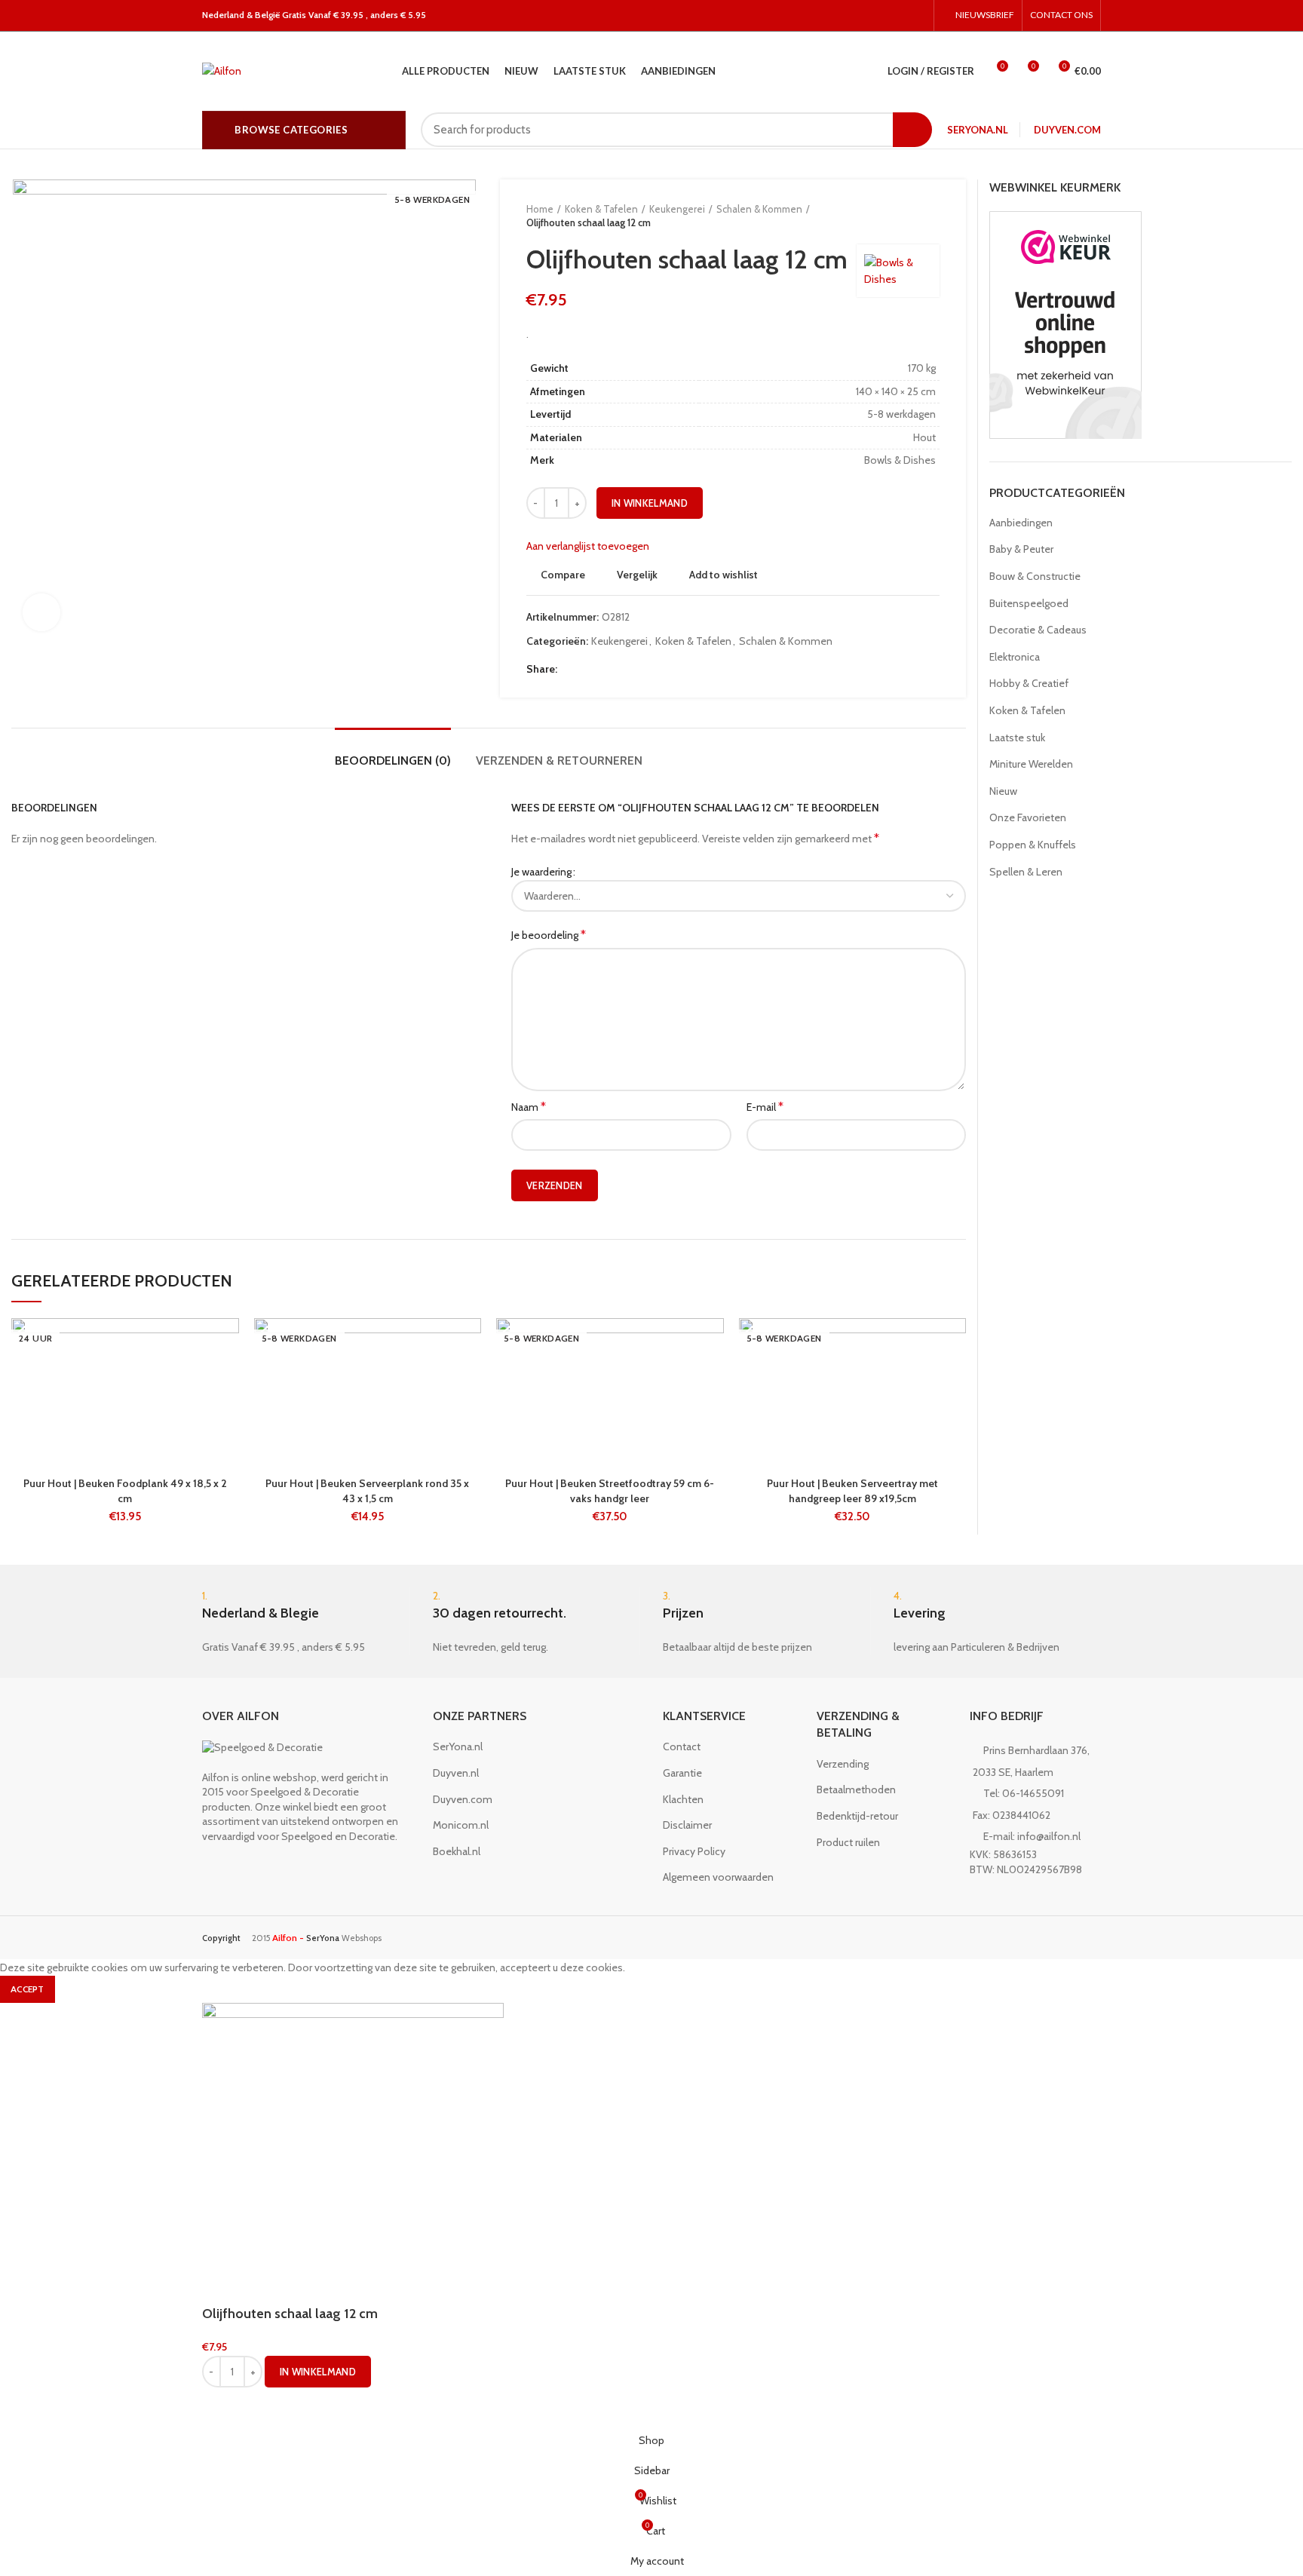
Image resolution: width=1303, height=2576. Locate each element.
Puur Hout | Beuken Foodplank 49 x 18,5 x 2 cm (125, 1491)
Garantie (682, 1773)
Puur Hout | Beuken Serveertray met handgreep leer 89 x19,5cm (852, 1491)
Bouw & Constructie (1035, 576)
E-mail (765, 1107)
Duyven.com (1067, 130)
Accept (28, 1989)
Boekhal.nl (457, 1851)
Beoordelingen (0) (393, 761)
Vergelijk (637, 575)
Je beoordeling (549, 935)
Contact (682, 1746)
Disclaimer (687, 1825)
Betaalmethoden (856, 1789)
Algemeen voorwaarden (718, 1877)
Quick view (228, 1411)
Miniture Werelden (1031, 764)
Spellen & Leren (1026, 872)
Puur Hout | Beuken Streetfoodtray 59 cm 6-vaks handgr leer (610, 1491)
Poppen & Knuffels (1033, 845)
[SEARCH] (912, 130)
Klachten (683, 1799)
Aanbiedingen (1021, 523)
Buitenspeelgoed (1029, 603)
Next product (932, 216)
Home (540, 209)
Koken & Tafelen (601, 209)
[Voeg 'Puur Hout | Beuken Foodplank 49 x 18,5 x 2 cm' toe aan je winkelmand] (228, 1377)
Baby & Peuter (1021, 549)
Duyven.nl (456, 1773)
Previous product (902, 216)
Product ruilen (848, 1842)
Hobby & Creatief (1029, 683)
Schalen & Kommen (759, 209)
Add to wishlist (724, 575)
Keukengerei (677, 209)
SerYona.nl (978, 130)
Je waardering (541, 872)
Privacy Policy (694, 1851)
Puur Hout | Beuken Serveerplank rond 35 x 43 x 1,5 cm (367, 1491)
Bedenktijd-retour (857, 1816)
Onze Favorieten (1028, 817)
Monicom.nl (461, 1825)
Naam (529, 1107)
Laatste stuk (1017, 738)
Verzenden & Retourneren (559, 761)
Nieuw (1003, 791)
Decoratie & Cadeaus (1038, 630)
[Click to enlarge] (41, 612)
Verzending (843, 1764)
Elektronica (1015, 657)
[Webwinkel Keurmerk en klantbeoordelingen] (1065, 324)
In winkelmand (650, 503)
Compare (563, 575)
